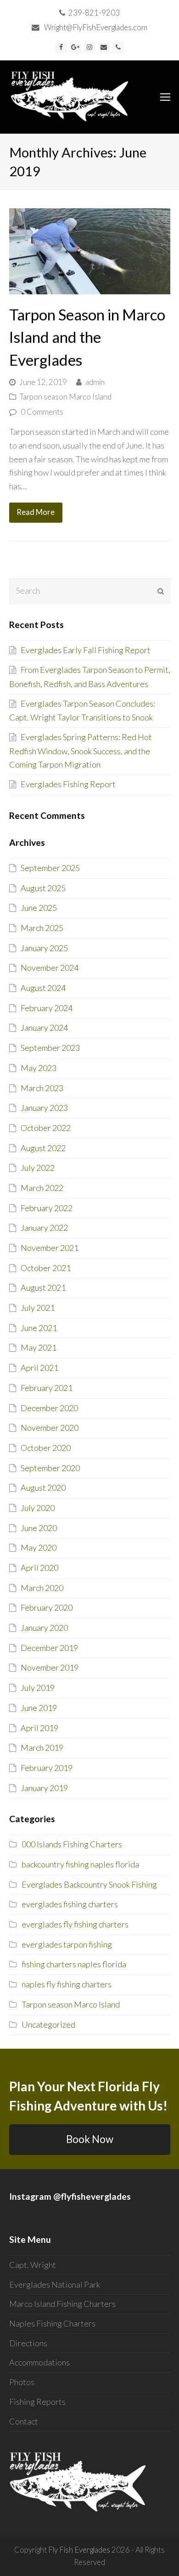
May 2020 (39, 1548)
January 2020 (44, 1628)
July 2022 (38, 1168)
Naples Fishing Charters (52, 2323)
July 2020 (38, 1508)
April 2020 (39, 1568)
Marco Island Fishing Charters (62, 2304)
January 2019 (44, 1788)
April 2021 (39, 1368)
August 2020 (43, 1488)
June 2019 (39, 1708)
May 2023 (39, 1068)
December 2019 (49, 1648)
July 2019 (38, 1688)
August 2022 (43, 1148)
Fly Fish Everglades (80, 2550)
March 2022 (42, 1188)
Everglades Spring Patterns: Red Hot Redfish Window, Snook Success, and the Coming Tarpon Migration (81, 751)
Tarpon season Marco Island (66, 397)
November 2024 (50, 968)
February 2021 (47, 1388)
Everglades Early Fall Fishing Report (86, 650)
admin (95, 382)
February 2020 (47, 1607)
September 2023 (50, 1048)
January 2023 (44, 1108)
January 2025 (44, 948)
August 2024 (43, 988)
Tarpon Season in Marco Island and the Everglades (87, 337)
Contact (24, 2421)
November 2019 (50, 1667)
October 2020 (46, 1448)
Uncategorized (48, 2024)
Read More (36, 512)
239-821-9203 (94, 13)
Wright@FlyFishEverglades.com (96, 27)
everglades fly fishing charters (75, 1924)
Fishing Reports (37, 2402)
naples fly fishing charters (67, 1984)
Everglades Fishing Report (68, 784)
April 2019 (39, 1728)
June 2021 (39, 1328)
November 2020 (50, 1428)
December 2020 (49, 1408)
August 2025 (43, 888)
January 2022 (44, 1228)
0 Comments (42, 412)
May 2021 (39, 1348)
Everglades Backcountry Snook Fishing (89, 1884)
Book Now (90, 2139)
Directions (28, 2343)
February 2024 (47, 1008)
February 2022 (47, 1208)
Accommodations (39, 2362)
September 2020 (50, 1468)
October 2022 (46, 1128)
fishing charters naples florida (74, 1964)
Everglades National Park (55, 2284)
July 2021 (38, 1308)
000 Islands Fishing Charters (72, 1844)
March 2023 (42, 1088)
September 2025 (50, 868)
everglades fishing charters (70, 1904)
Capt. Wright (33, 2265)
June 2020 (39, 1528)
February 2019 (47, 1768)
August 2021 (43, 1288)
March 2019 (42, 1748)
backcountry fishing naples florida (80, 1864)
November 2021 (50, 1248)
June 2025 (39, 908)
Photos (22, 2382)
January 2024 (44, 1028)
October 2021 (46, 1268)
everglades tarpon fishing (67, 1944)
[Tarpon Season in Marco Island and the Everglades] (90, 287)
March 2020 (42, 1588)
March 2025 (42, 928)
